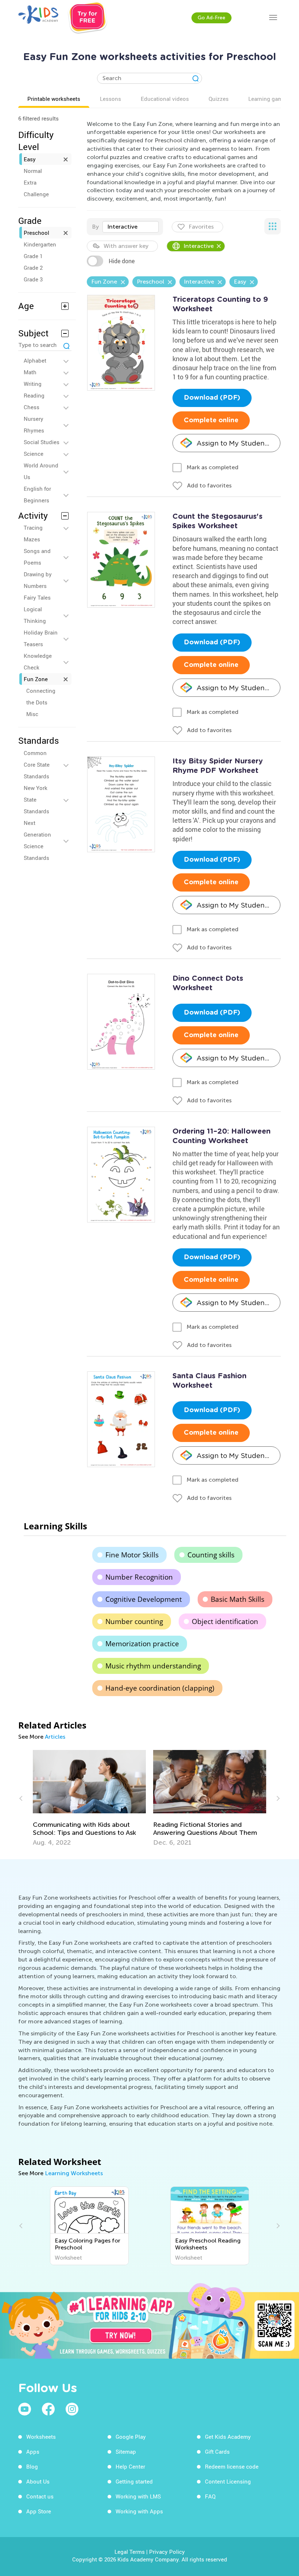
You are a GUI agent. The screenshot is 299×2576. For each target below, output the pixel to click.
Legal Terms (130, 2552)
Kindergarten (40, 244)
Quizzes (219, 99)
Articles (55, 1737)
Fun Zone (36, 679)
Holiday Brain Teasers (41, 638)
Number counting (134, 1621)
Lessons (110, 99)
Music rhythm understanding (153, 1666)
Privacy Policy (167, 2552)
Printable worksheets (54, 99)
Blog (32, 2466)
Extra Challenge (36, 188)
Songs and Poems (37, 557)
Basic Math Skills (238, 1599)
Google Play (131, 2437)
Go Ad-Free (211, 18)
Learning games (268, 99)
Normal (33, 171)
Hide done (122, 261)
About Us (38, 2481)
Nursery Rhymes (34, 424)
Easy (30, 159)
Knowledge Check (38, 661)
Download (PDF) (212, 398)
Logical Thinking (35, 615)
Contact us (40, 2496)
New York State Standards (36, 799)
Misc (32, 714)
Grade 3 (33, 279)
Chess (32, 407)
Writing (33, 384)
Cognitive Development (144, 1599)
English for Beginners (37, 494)
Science (34, 454)
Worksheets (41, 2437)
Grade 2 (33, 268)
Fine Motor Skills (132, 1555)
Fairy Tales (37, 597)
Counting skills (211, 1555)
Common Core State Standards (37, 764)
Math (30, 372)
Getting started (134, 2481)
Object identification (225, 1621)
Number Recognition (139, 1577)
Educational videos (165, 99)
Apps (33, 2451)
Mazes (32, 539)
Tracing (33, 528)
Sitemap (126, 2451)
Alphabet (35, 360)
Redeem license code (232, 2466)
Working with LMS (138, 2496)
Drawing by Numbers (38, 580)
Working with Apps (139, 2511)
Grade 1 (33, 256)
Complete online (211, 420)
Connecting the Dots (41, 696)
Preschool (36, 233)
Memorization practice (142, 1644)
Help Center (130, 2466)
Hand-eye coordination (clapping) (160, 1688)
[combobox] (131, 227)
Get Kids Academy (228, 2437)
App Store (39, 2511)
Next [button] (277, 1798)
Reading (34, 395)
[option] (89, 1798)
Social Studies (42, 442)
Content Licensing (228, 2481)
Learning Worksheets (74, 2173)
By (95, 227)
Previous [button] (22, 1798)
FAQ (210, 2496)
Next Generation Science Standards (37, 840)
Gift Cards (217, 2451)
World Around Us (41, 471)
